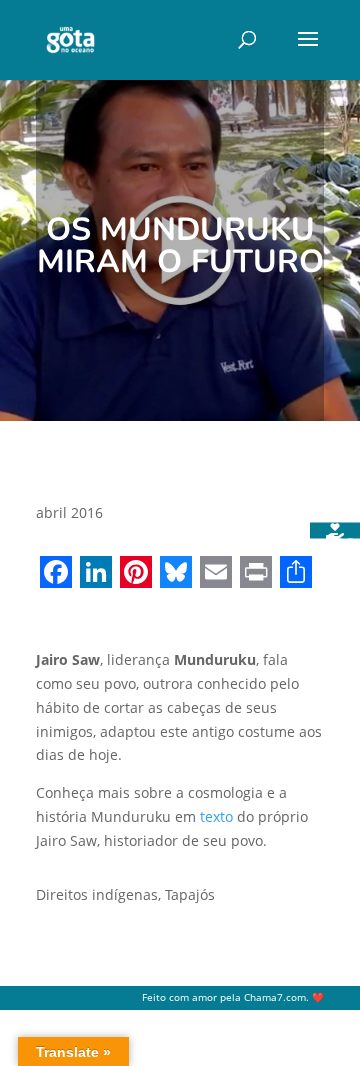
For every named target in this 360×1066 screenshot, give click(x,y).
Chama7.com (275, 997)
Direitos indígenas (97, 894)
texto (216, 816)
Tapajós (190, 894)
